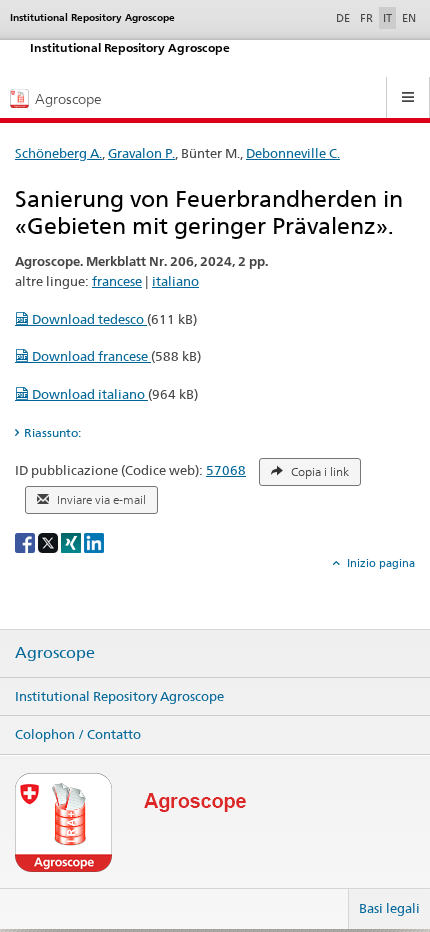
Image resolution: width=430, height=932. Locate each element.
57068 (226, 470)
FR (366, 18)
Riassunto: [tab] (52, 432)
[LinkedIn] (94, 541)
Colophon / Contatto (78, 734)
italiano (175, 281)
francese (117, 281)
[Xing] (72, 541)
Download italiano (88, 394)
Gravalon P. (141, 153)
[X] (49, 541)
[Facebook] (26, 541)
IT (387, 18)
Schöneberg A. (58, 153)
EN (409, 18)
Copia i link (318, 472)
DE (345, 17)
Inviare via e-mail (100, 500)
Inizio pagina (379, 563)
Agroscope (55, 653)
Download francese (90, 356)
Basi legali (389, 908)
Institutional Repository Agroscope (119, 696)
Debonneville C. (293, 153)
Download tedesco (88, 319)
